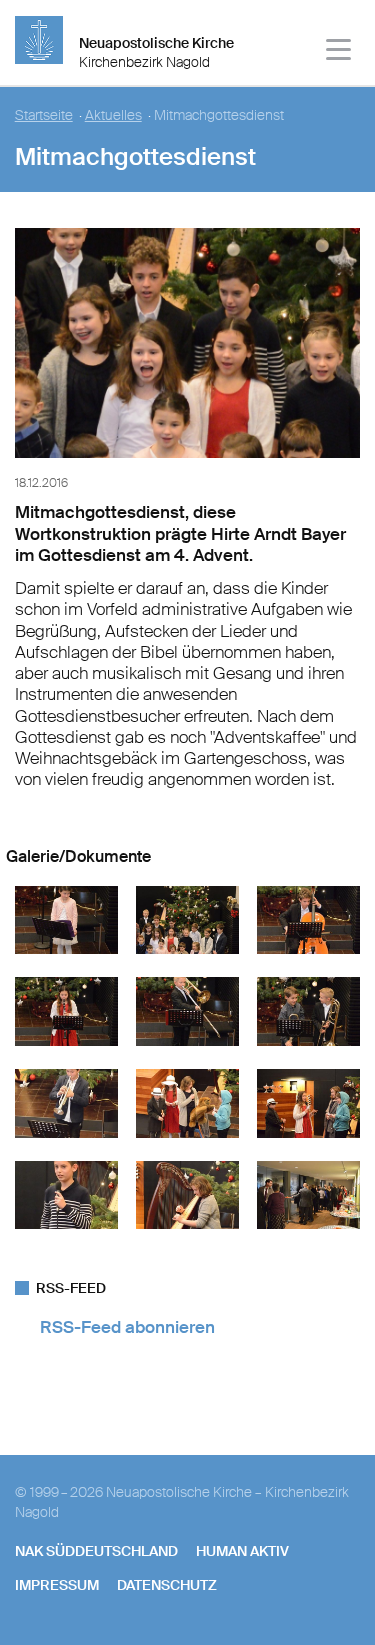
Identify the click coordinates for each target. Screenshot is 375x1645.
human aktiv (242, 1551)
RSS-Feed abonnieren (127, 1327)
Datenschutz (167, 1585)
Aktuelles (113, 115)
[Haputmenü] (339, 52)
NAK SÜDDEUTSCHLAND (96, 1551)
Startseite (44, 115)
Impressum (57, 1585)
